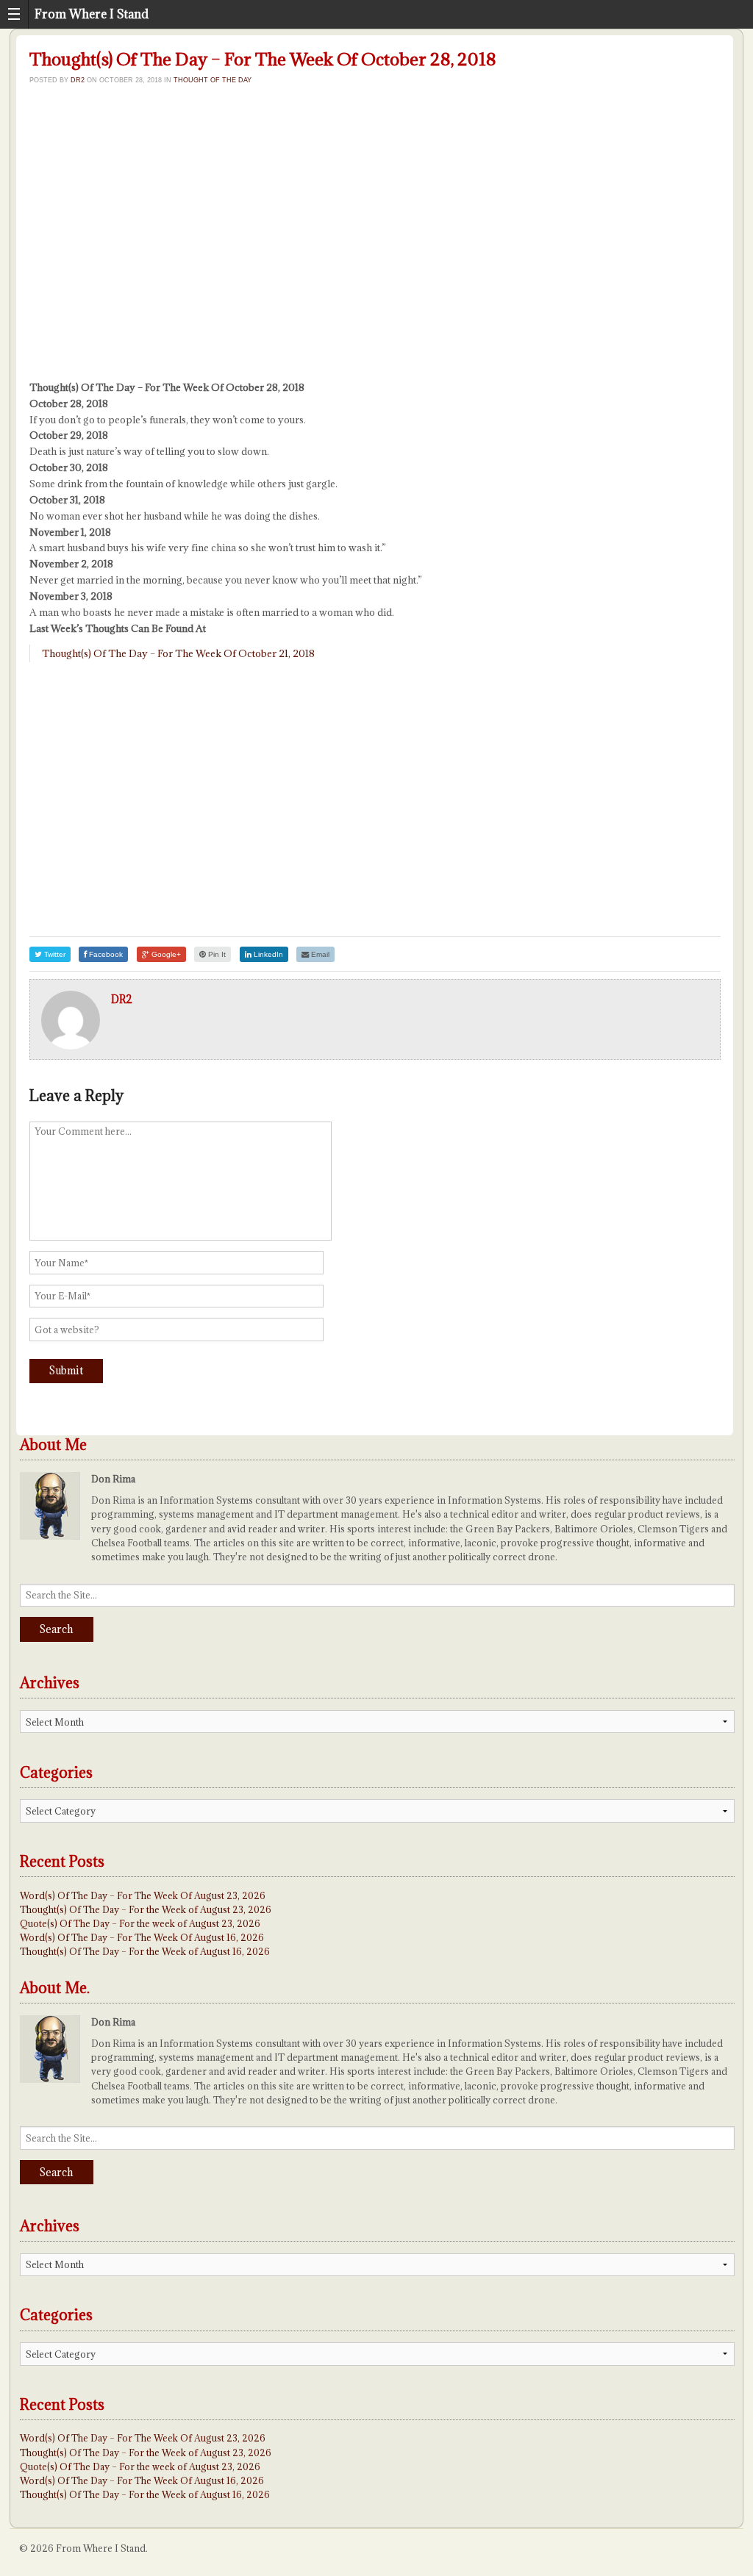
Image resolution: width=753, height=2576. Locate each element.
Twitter (54, 954)
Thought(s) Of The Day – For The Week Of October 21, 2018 (178, 653)
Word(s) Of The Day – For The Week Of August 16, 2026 (142, 1937)
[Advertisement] (375, 245)
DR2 (78, 80)
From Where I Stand (92, 14)
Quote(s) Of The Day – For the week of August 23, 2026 (140, 1923)
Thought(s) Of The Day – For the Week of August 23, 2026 (146, 1909)
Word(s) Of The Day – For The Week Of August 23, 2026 (143, 1895)
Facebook (105, 954)
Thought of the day (213, 80)
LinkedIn (267, 954)
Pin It (216, 954)
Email (319, 954)
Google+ (165, 954)
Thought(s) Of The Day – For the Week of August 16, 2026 (145, 1951)
